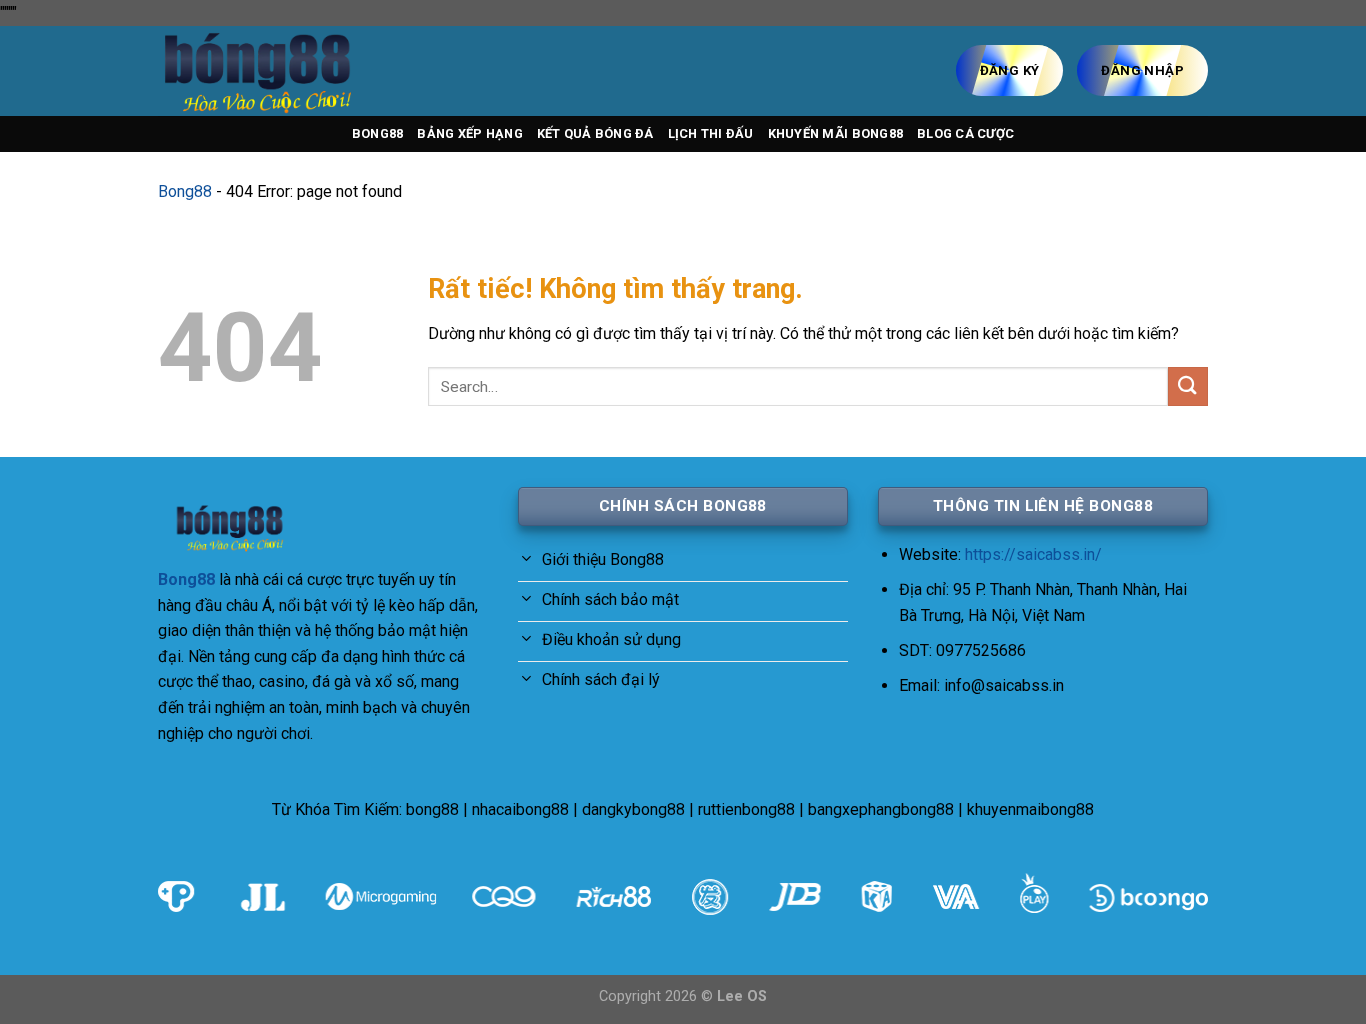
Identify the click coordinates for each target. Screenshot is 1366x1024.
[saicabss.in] (258, 71)
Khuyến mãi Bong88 (835, 133)
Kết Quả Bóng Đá (595, 133)
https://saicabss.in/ (1033, 554)
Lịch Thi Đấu (711, 133)
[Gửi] (1188, 386)
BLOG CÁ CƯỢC (965, 133)
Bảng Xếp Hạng (469, 133)
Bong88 (378, 133)
